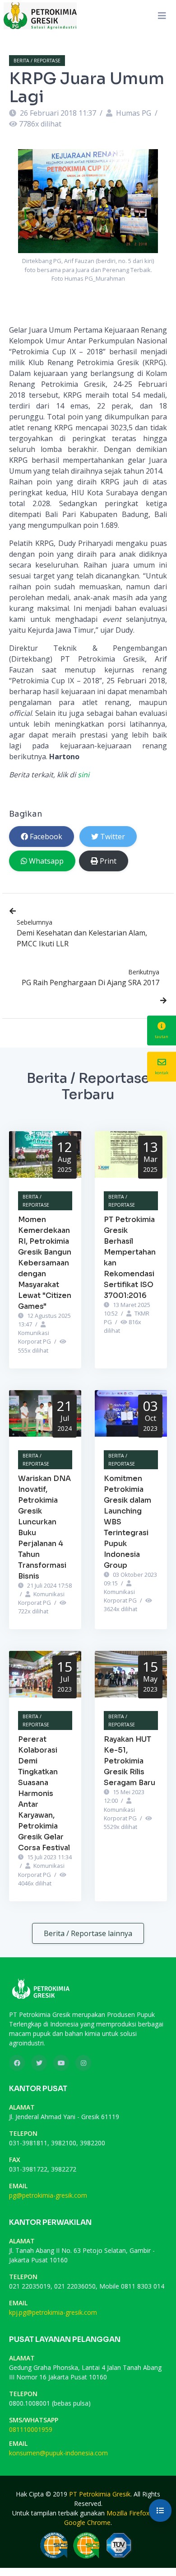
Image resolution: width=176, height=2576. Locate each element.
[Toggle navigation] (162, 16)
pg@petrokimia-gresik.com (48, 2195)
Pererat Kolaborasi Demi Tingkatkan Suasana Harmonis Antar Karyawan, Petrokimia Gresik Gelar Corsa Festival (44, 1793)
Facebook (46, 837)
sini (83, 775)
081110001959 (31, 2429)
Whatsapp (46, 861)
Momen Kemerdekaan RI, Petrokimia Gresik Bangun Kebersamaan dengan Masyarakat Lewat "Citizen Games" (45, 1263)
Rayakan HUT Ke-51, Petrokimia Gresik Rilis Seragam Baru (130, 1761)
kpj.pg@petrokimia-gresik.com (53, 2312)
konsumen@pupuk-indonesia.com (58, 2453)
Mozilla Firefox (128, 2513)
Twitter (113, 837)
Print (108, 861)
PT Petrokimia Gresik (100, 2494)
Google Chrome (87, 2522)
